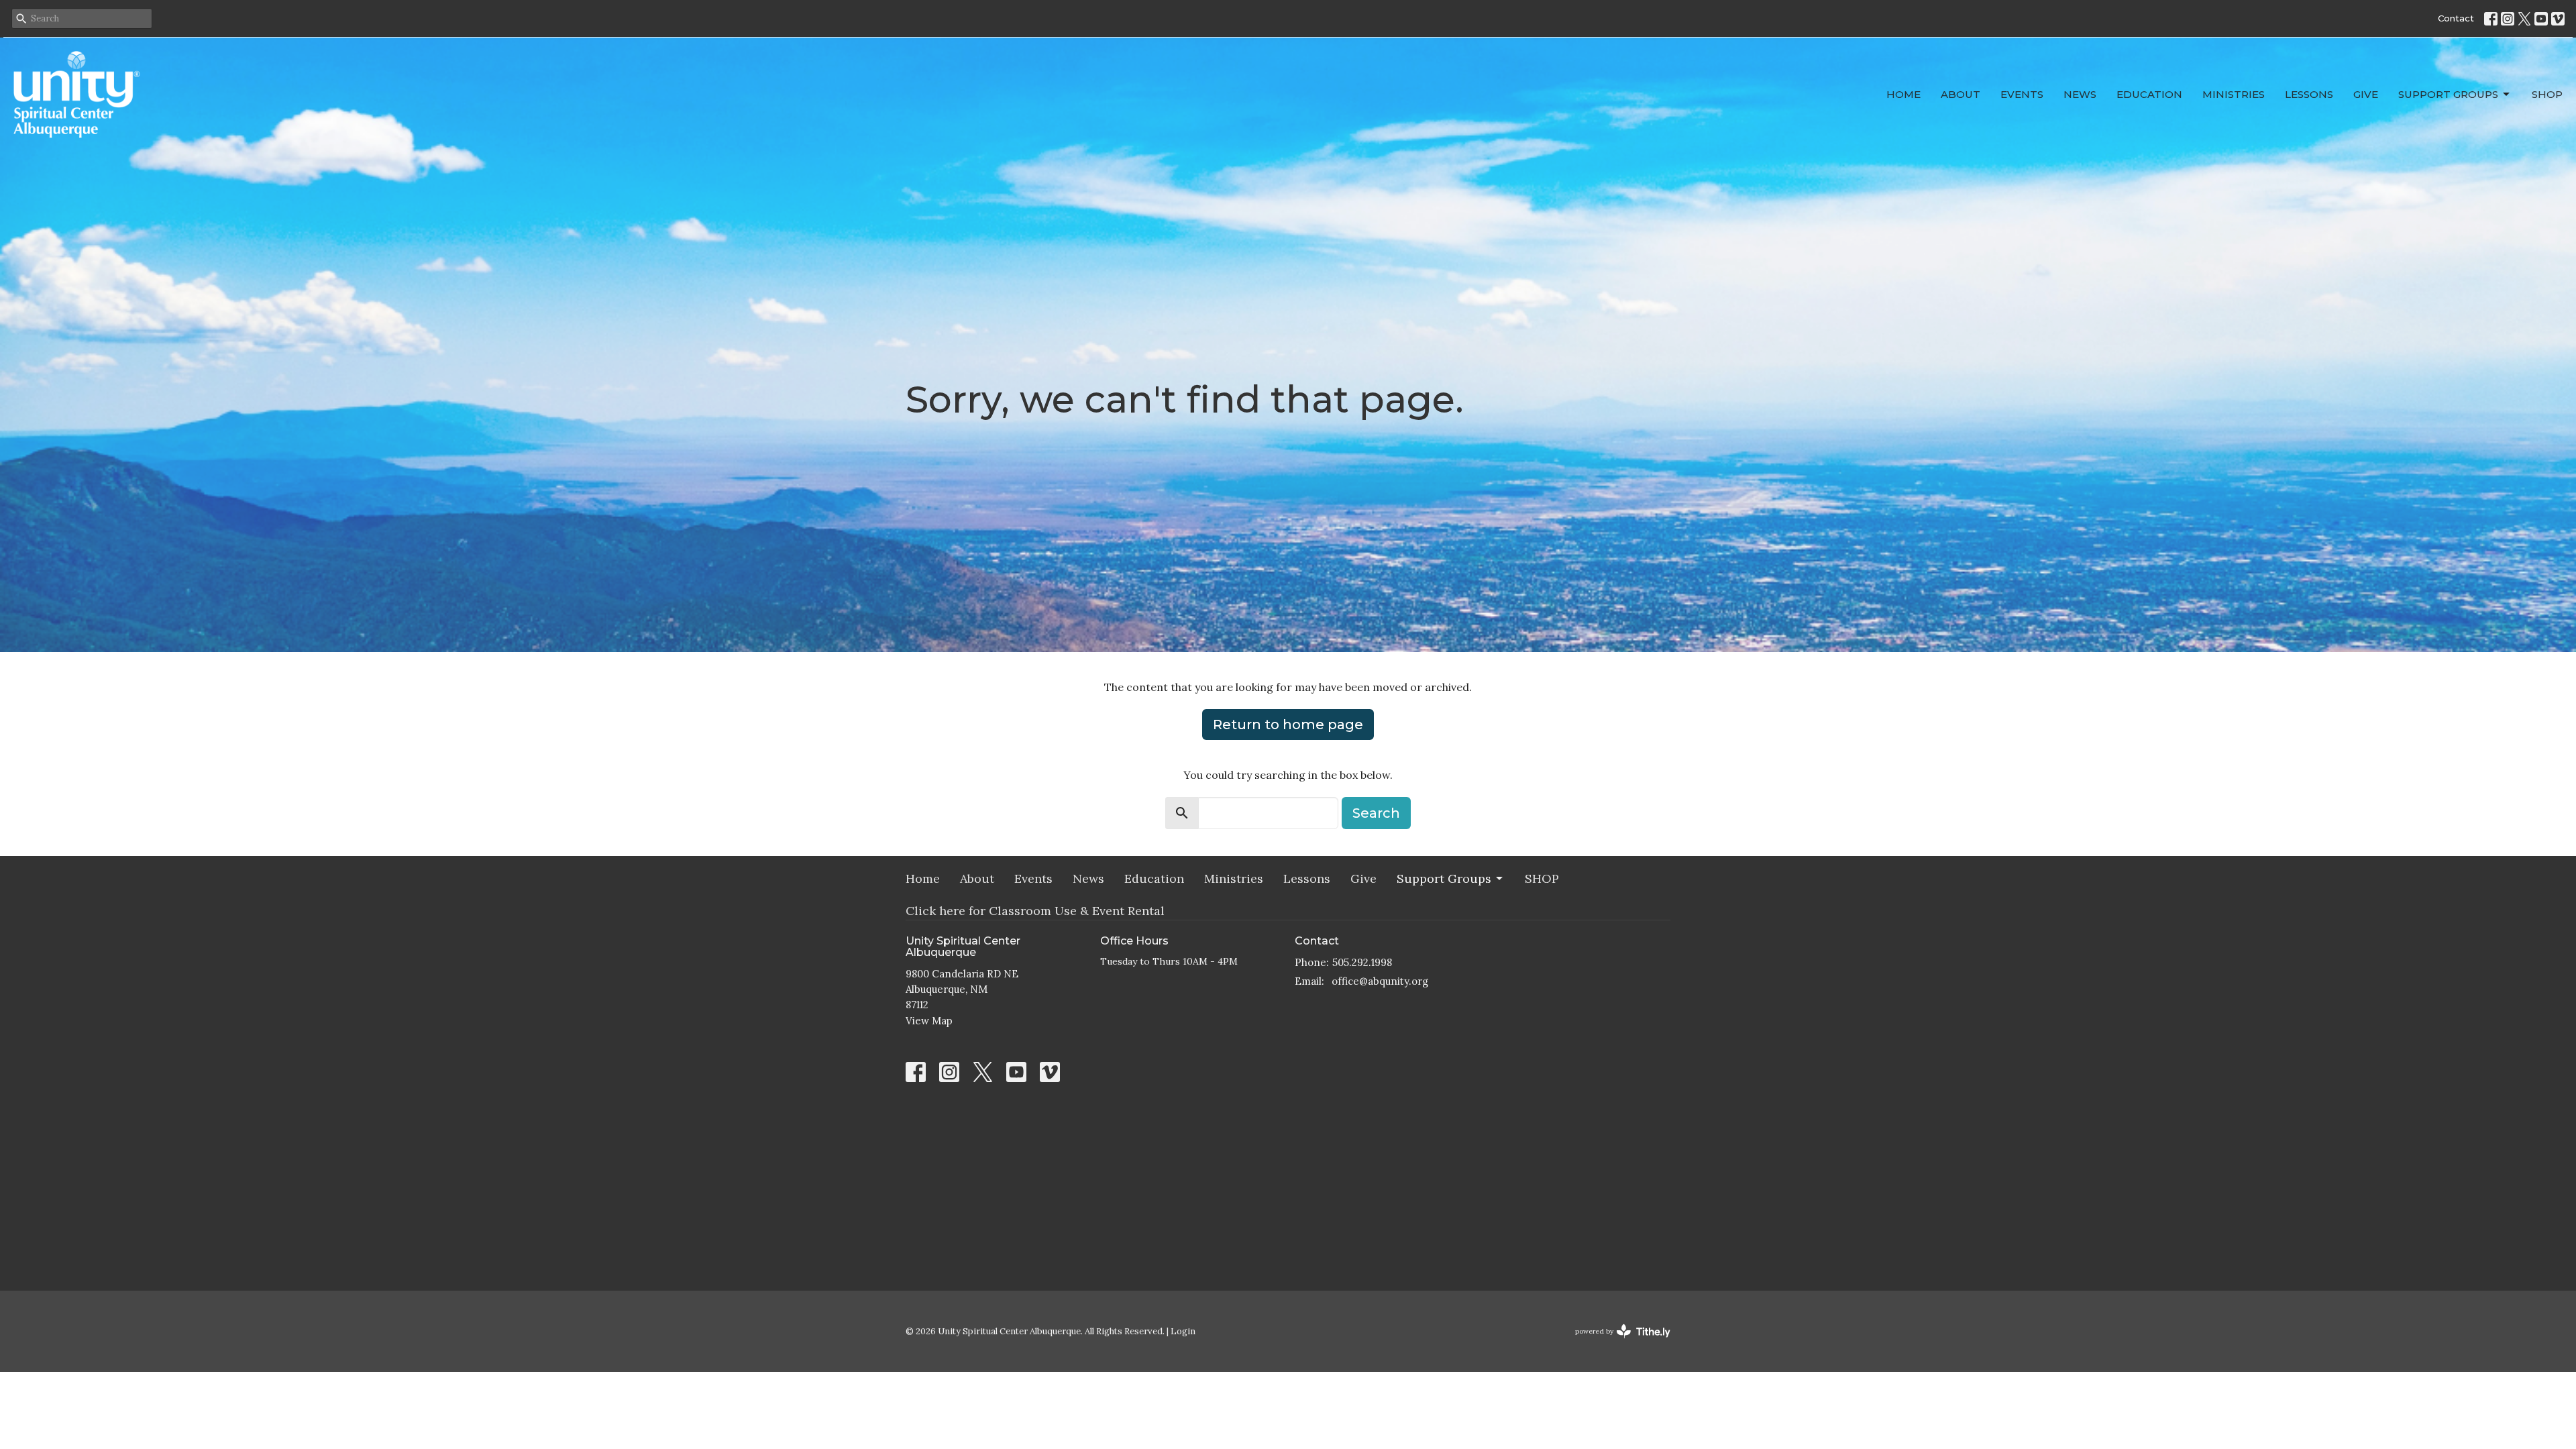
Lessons (2309, 94)
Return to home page (1288, 724)
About (1961, 94)
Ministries (2234, 94)
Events (2022, 94)
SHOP (2547, 94)
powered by (1616, 1343)
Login (1183, 1331)
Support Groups (2448, 94)
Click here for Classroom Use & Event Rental (1035, 911)
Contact (2456, 18)
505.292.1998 (1362, 962)
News (2080, 94)
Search (1376, 813)
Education (2149, 94)
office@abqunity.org (1380, 981)
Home (1903, 94)
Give (2366, 94)
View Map (929, 1021)
